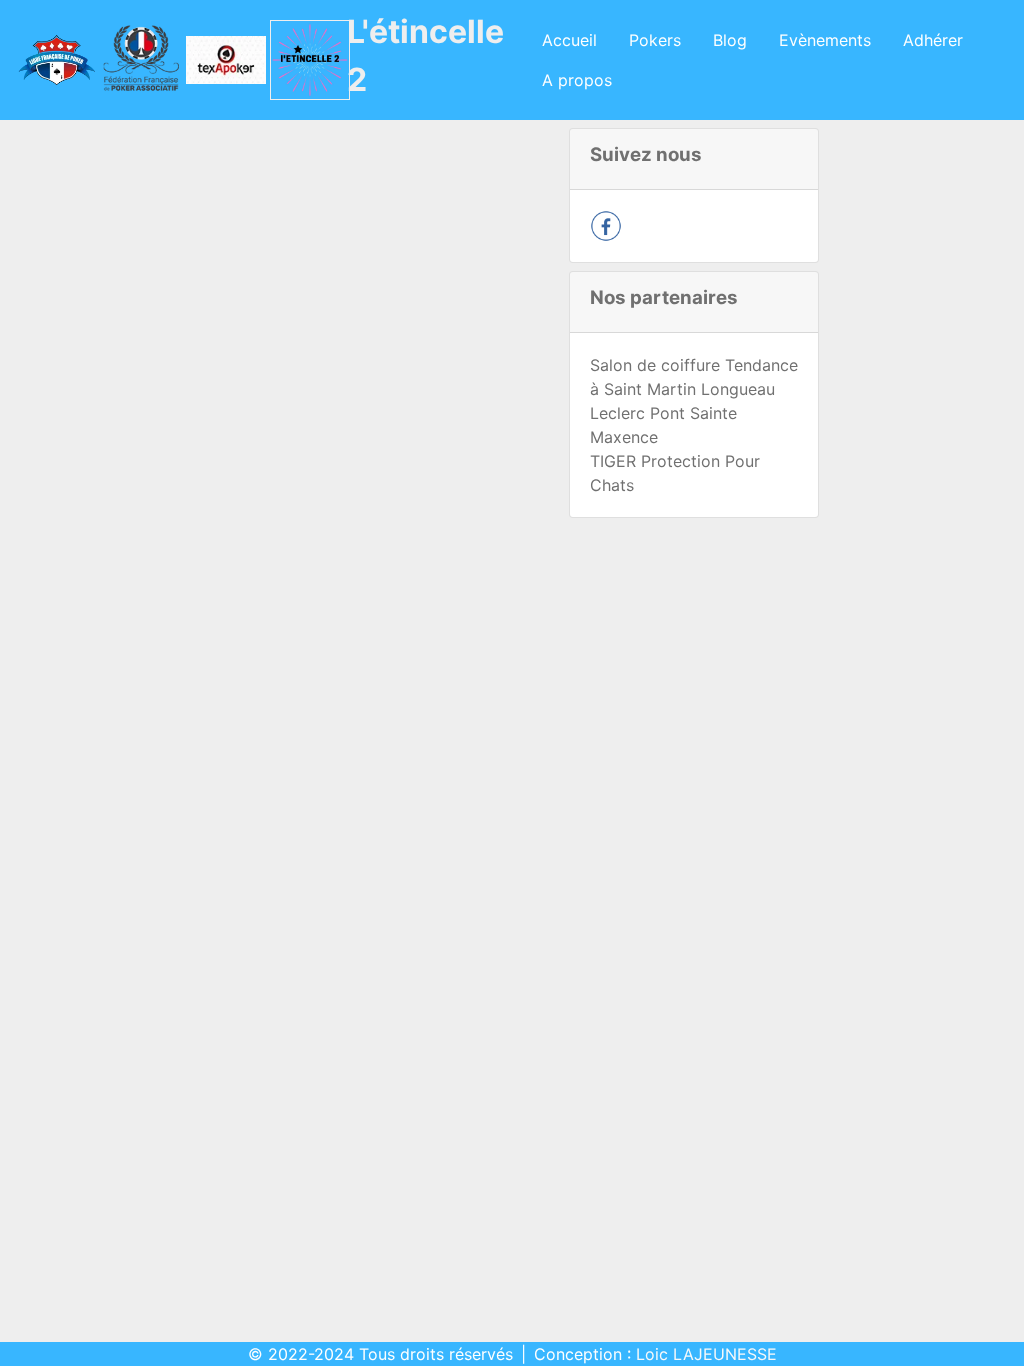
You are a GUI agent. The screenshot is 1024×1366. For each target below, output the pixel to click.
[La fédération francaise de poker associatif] (135, 60)
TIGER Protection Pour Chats (675, 473)
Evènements (825, 40)
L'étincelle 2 (425, 55)
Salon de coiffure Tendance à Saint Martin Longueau (694, 377)
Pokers (655, 40)
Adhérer (933, 40)
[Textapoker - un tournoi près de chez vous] (220, 60)
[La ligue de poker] (50, 60)
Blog (730, 40)
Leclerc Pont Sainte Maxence (663, 425)
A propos (577, 80)
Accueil (569, 40)
